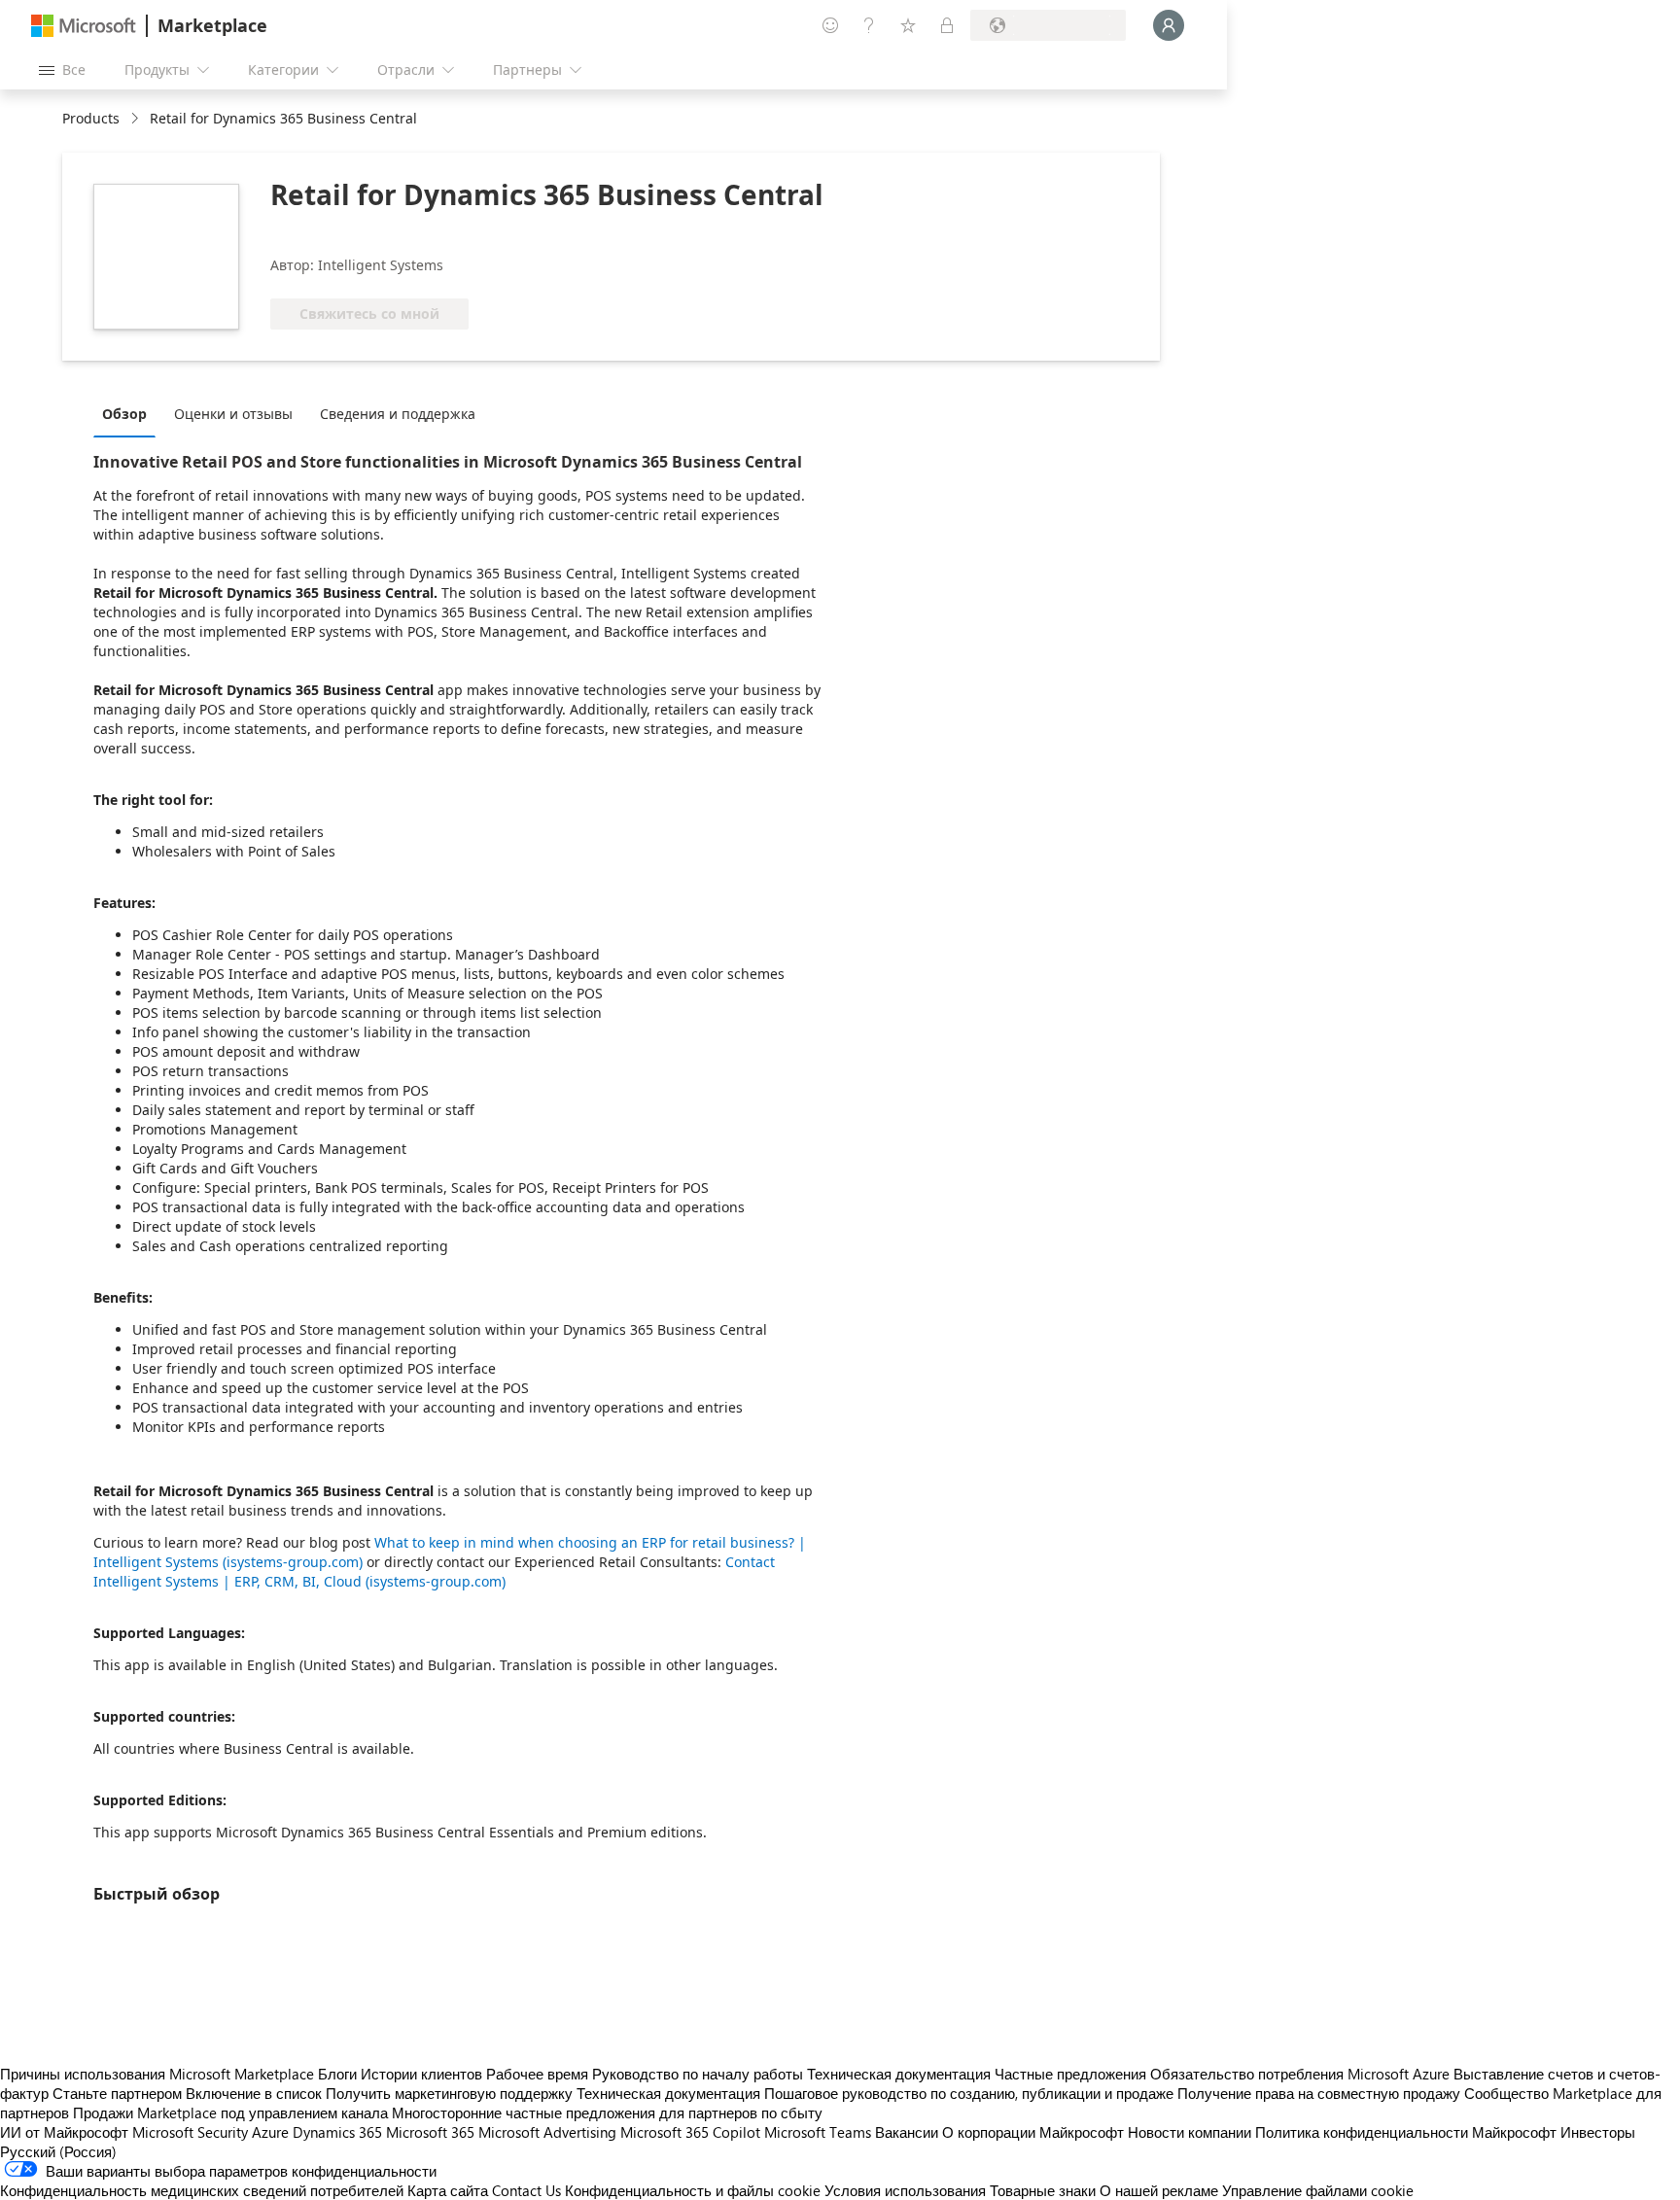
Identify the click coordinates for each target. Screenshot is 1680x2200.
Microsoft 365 (430, 2132)
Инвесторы (1598, 2132)
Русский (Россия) (58, 2151)
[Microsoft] (84, 26)
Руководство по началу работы (698, 2074)
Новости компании (1190, 2132)
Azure (270, 2132)
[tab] (129, 413)
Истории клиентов (421, 2074)
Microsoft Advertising (547, 2132)
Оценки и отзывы (233, 414)
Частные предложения (1070, 2074)
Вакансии (907, 2132)
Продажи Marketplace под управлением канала (230, 2113)
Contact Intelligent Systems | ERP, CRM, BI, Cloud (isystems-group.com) (434, 1571)
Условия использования (905, 2190)
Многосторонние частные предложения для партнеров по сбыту (607, 2113)
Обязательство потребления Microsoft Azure (1302, 2074)
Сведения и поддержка (398, 414)
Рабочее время (537, 2074)
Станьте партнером (117, 2093)
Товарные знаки (1043, 2190)
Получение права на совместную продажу (1319, 2093)
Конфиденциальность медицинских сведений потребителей (202, 2190)
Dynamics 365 (337, 2132)
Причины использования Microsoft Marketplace (157, 2074)
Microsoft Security (190, 2132)
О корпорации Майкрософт (1033, 2132)
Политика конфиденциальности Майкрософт (1406, 2132)
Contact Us (526, 2190)
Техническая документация (899, 2074)
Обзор (124, 414)
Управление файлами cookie (1318, 2190)
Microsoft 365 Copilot (690, 2132)
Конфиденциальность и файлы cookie (693, 2190)
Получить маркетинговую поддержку (449, 2093)
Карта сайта (448, 2190)
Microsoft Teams (818, 2132)
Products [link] (91, 118)
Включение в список (254, 2093)
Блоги (337, 2074)
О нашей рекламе (1159, 2190)
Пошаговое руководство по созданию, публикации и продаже (969, 2093)
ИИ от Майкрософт (64, 2132)
